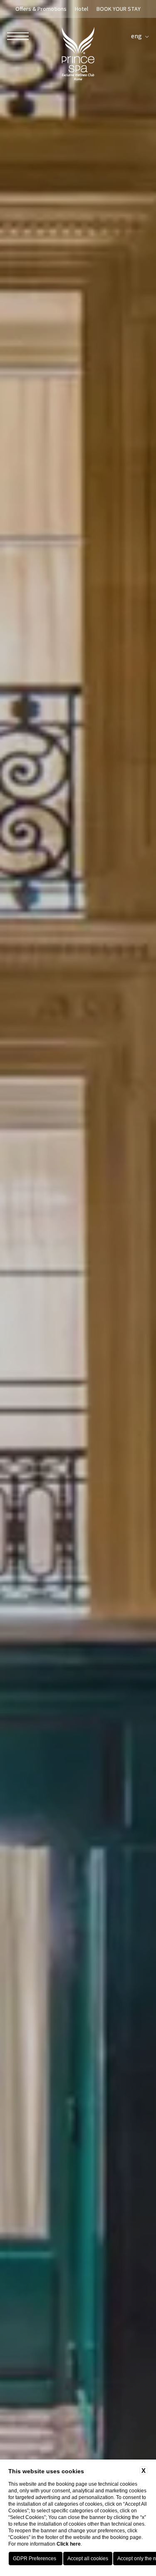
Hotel (82, 9)
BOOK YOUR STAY (119, 9)
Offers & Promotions (41, 9)
